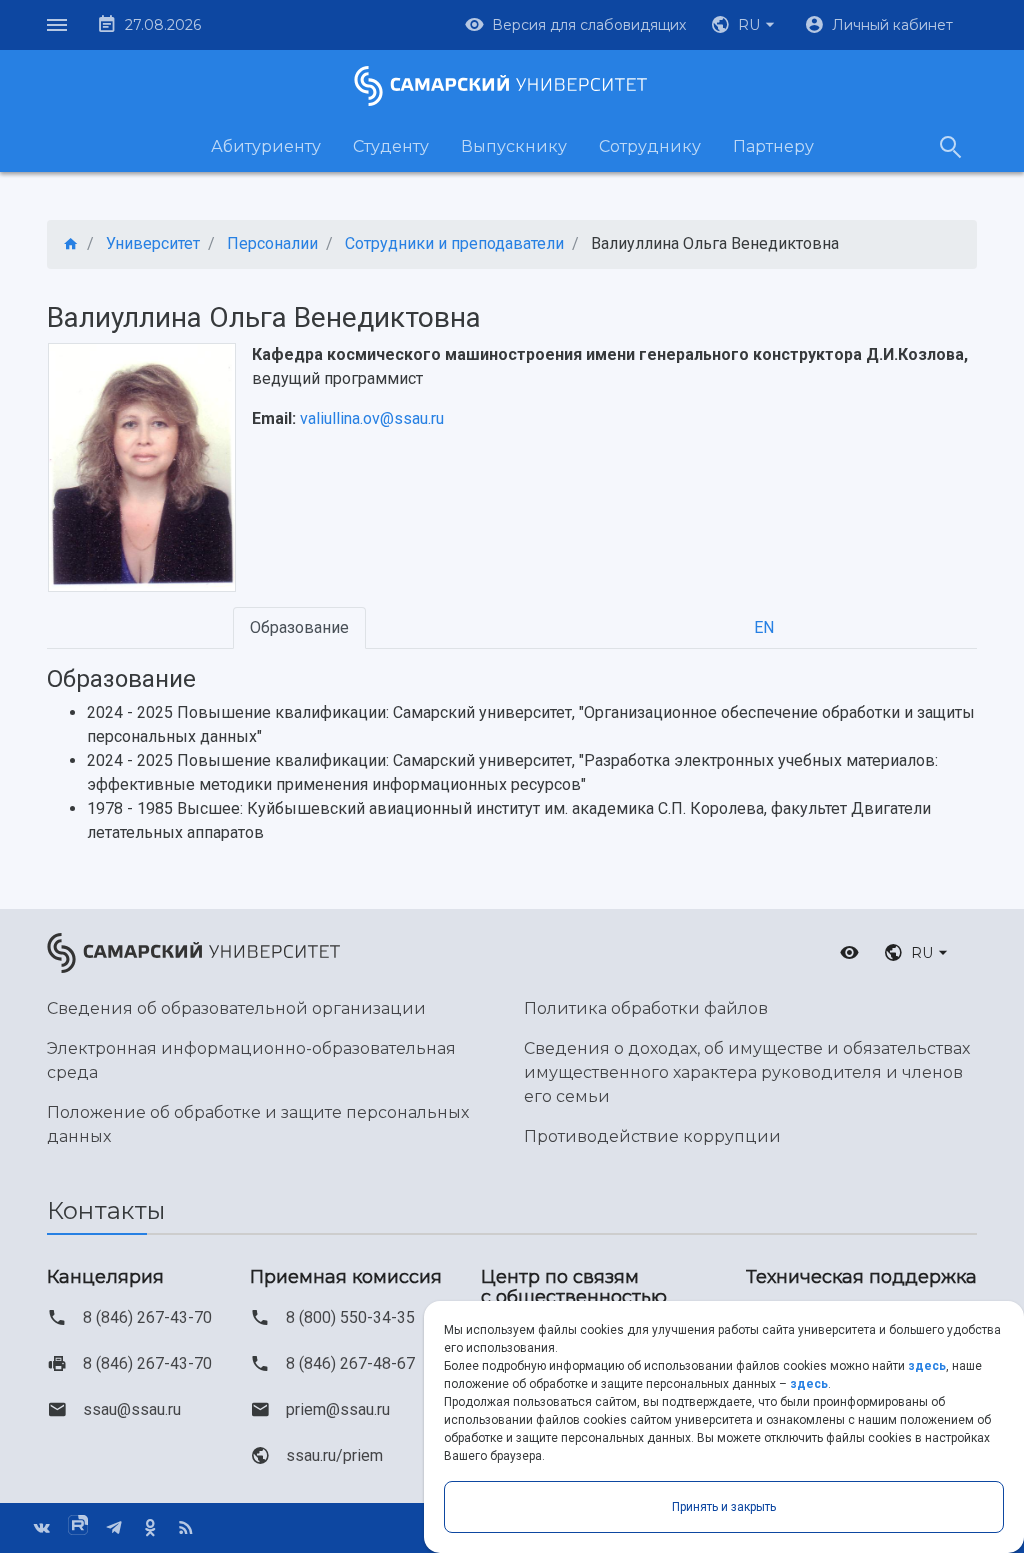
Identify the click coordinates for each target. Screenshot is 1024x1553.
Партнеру (773, 146)
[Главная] (71, 244)
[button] (745, 25)
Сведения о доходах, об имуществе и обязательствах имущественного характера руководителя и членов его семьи (747, 1072)
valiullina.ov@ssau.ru (372, 418)
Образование (299, 627)
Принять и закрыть (724, 1507)
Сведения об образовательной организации (236, 1008)
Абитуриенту (266, 146)
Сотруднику (650, 146)
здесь (927, 1366)
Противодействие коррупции (652, 1136)
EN (764, 627)
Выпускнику (514, 146)
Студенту (391, 146)
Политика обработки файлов (646, 1008)
